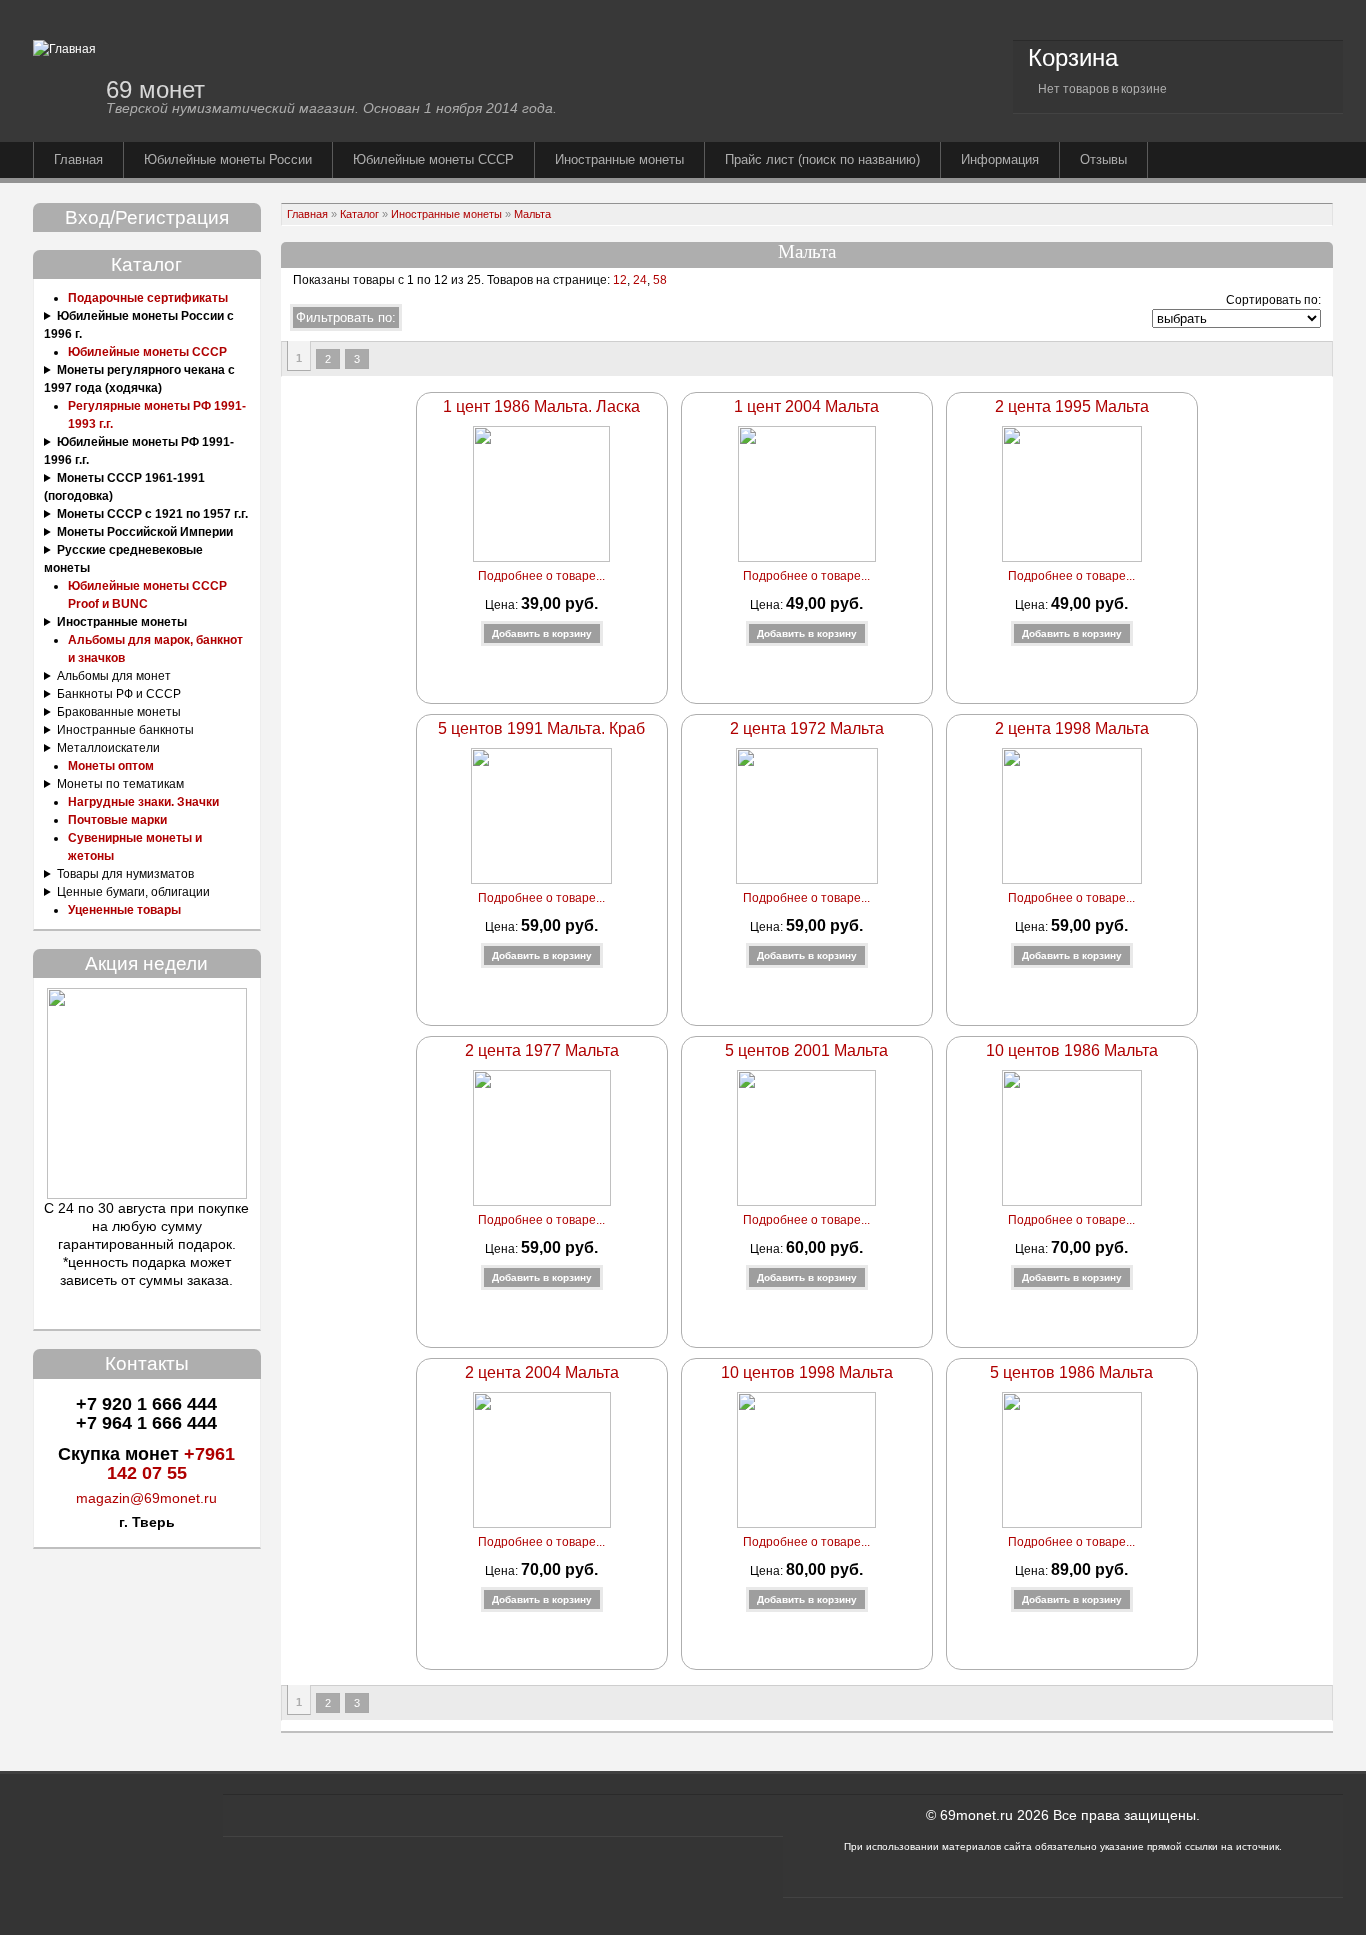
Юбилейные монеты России (228, 159)
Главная (78, 159)
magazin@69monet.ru (146, 1498)
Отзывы (1103, 159)
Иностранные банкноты (125, 730)
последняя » (412, 359)
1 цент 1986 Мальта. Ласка (541, 406)
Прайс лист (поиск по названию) (822, 159)
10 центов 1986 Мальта (1072, 1050)
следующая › (385, 359)
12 (618, 280)
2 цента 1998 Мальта (1072, 728)
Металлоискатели (108, 748)
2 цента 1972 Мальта (807, 728)
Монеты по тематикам (120, 784)
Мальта (532, 214)
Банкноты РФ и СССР (119, 694)
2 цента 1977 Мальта (542, 1050)
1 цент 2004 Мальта (806, 406)
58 (660, 280)
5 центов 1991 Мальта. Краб (541, 728)
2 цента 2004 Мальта (542, 1372)
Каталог (359, 214)
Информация (1000, 159)
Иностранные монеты (619, 159)
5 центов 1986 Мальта (1071, 1372)
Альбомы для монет (114, 676)
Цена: (503, 605)
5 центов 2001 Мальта (806, 1050)
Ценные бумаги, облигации (133, 892)
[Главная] (64, 49)
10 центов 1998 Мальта (807, 1372)
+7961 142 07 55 (171, 1463)
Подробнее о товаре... (541, 576)
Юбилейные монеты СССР (433, 159)
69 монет (155, 89)
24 (640, 280)
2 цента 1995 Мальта (1072, 406)
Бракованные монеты (119, 712)
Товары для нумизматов (125, 874)
